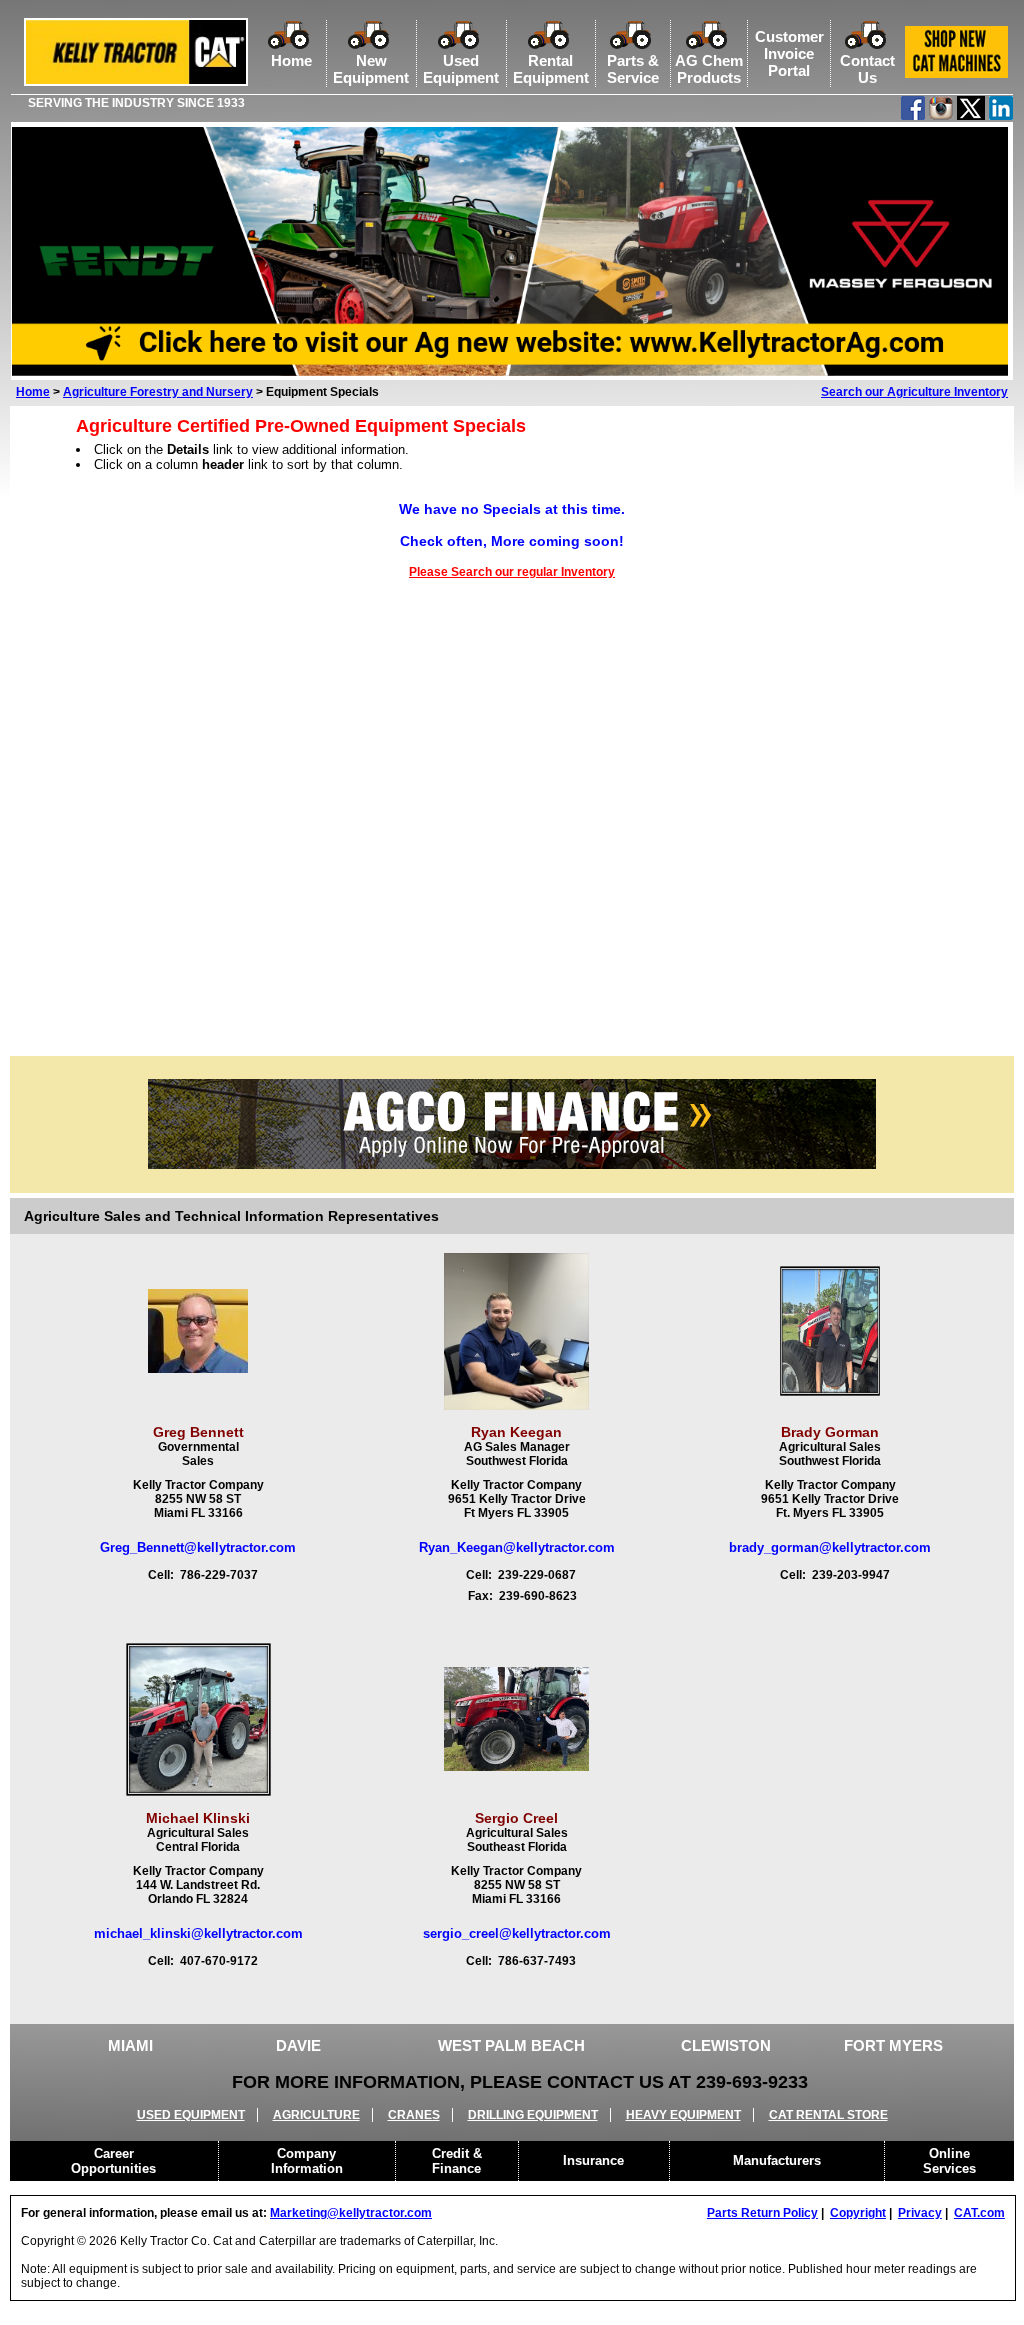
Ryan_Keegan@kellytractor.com (517, 1547)
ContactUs (867, 69)
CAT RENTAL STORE (828, 2115)
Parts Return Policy (762, 2213)
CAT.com (979, 2213)
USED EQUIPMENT (191, 2115)
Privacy (920, 2213)
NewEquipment (371, 69)
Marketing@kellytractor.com (351, 2213)
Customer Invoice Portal (789, 53)
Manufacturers (777, 2160)
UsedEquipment (461, 69)
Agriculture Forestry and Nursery (158, 392)
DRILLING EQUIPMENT (533, 2115)
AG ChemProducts (709, 69)
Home (291, 60)
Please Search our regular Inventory (512, 572)
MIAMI (130, 2045)
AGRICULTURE (316, 2115)
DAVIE (298, 2045)
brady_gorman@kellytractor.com (830, 1547)
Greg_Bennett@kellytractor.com (198, 1547)
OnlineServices (949, 2161)
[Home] (136, 82)
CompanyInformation (307, 2161)
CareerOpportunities (113, 2161)
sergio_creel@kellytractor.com (517, 1933)
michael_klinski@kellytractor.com (198, 1933)
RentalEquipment (551, 69)
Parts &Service (633, 69)
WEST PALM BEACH (511, 2045)
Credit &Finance (457, 2161)
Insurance (593, 2160)
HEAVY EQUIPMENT (683, 2115)
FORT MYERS (893, 2045)
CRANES (414, 2115)
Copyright (858, 2213)
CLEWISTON (726, 2045)
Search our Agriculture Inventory (914, 392)
